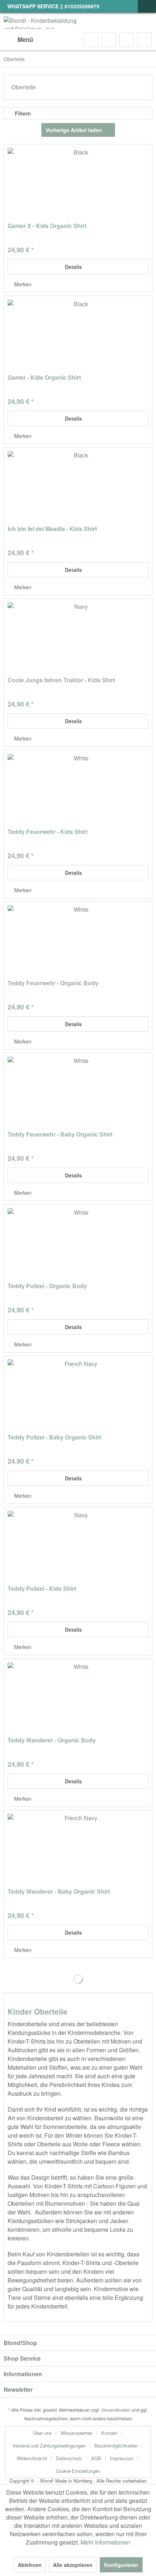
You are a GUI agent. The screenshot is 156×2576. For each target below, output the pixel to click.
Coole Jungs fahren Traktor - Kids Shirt (61, 680)
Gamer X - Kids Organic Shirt (47, 226)
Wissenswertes (77, 2433)
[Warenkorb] (144, 40)
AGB (96, 2458)
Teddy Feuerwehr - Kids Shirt (48, 832)
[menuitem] (18, 40)
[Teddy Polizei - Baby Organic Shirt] (78, 1396)
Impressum (122, 2458)
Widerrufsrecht (32, 2458)
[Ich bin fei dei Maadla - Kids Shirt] (78, 487)
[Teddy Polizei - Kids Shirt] (78, 1547)
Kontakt (109, 2433)
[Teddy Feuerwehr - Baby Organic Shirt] (78, 1093)
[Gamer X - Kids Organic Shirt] (78, 184)
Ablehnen (30, 2565)
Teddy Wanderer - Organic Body (52, 1740)
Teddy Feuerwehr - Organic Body (53, 983)
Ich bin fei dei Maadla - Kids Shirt (52, 529)
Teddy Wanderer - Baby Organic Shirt (59, 1892)
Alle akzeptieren (73, 2565)
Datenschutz (69, 2458)
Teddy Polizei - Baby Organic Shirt (54, 1437)
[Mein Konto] (127, 40)
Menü (25, 39)
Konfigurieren (121, 2565)
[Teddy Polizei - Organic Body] (78, 1244)
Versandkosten (116, 2410)
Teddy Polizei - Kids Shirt (42, 1589)
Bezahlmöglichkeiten (116, 2446)
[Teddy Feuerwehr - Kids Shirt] (78, 790)
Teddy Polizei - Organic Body (47, 1286)
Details (73, 267)
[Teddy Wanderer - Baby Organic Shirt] (78, 1850)
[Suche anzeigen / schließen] (91, 40)
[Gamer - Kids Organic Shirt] (78, 336)
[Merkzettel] (109, 40)
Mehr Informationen (105, 2542)
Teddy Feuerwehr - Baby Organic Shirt (60, 1135)
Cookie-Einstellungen (78, 2471)
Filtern (22, 113)
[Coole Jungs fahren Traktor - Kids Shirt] (78, 638)
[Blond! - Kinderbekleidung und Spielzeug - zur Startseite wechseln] (41, 23)
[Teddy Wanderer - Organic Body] (78, 1699)
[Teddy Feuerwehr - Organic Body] (78, 941)
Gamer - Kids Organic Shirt (44, 378)
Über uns (42, 2433)
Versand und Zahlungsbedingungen (49, 2446)
